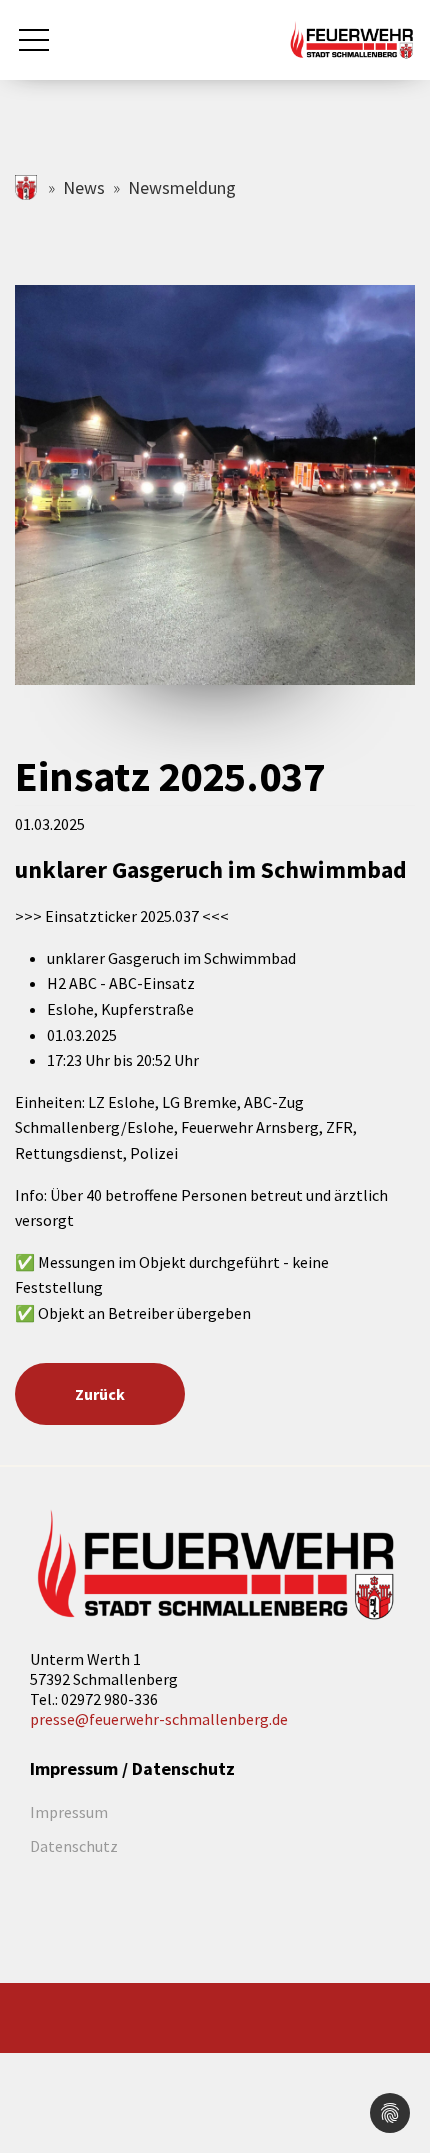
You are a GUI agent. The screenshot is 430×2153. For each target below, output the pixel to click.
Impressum (69, 1812)
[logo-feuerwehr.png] (215, 1565)
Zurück (100, 1394)
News (84, 187)
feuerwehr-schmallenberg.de (27, 187)
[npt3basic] (351, 38)
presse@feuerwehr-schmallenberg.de (159, 1719)
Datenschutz (74, 1846)
